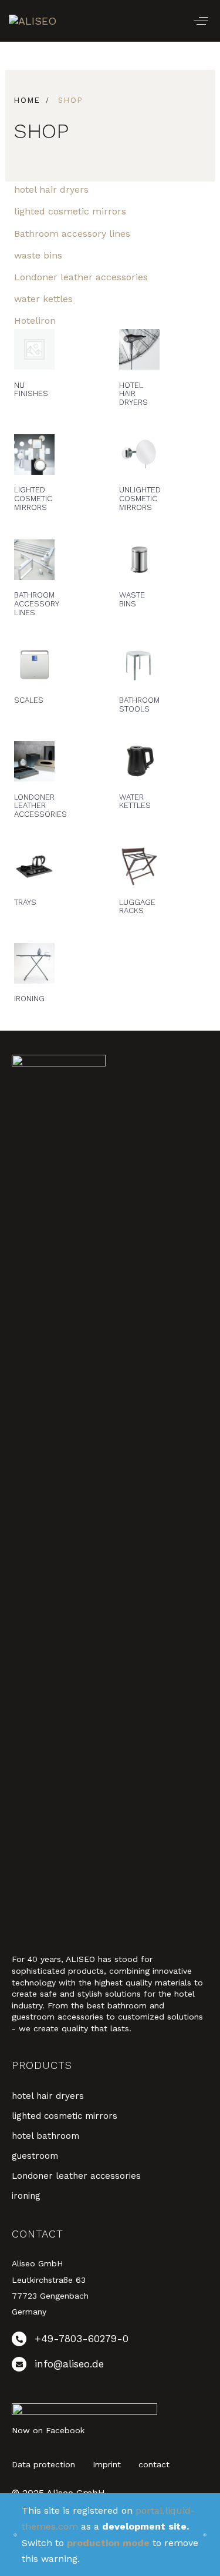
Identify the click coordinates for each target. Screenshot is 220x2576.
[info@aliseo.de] (110, 2367)
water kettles (43, 299)
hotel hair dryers (51, 189)
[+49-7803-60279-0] (110, 2341)
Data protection (43, 2464)
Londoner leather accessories (81, 277)
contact (154, 2464)
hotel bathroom (45, 2136)
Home (27, 100)
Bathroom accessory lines (72, 234)
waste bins (38, 255)
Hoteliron (35, 321)
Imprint (107, 2464)
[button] (201, 21)
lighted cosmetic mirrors (70, 211)
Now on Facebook (48, 2430)
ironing (26, 2196)
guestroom (35, 2156)
